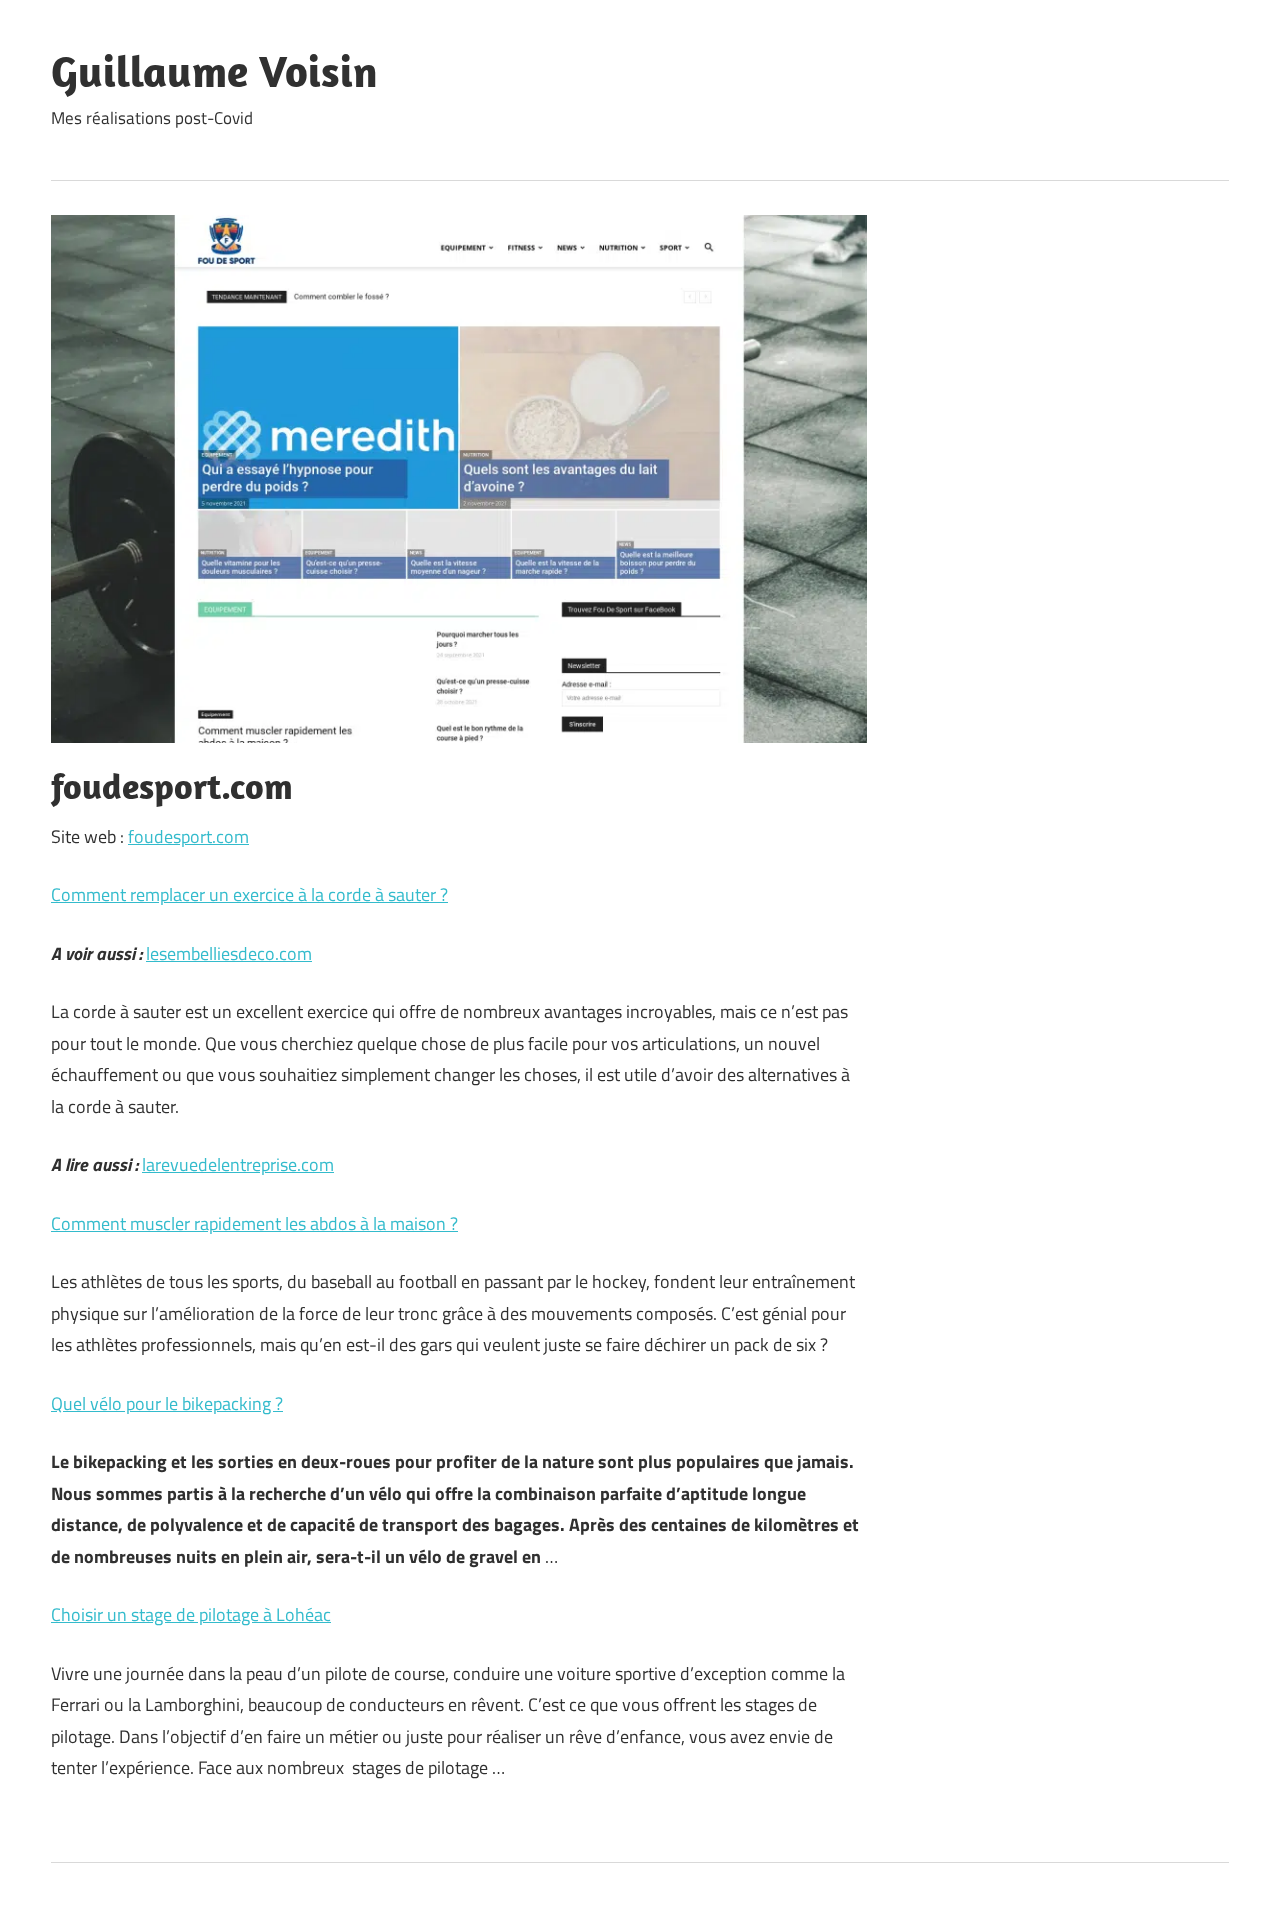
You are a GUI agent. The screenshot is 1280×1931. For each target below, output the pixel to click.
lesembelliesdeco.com (229, 953)
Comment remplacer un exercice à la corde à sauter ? (249, 894)
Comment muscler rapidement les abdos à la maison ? (254, 1223)
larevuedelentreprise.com (238, 1164)
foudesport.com (188, 836)
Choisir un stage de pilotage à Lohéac (191, 1614)
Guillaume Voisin (214, 71)
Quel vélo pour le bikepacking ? (167, 1403)
